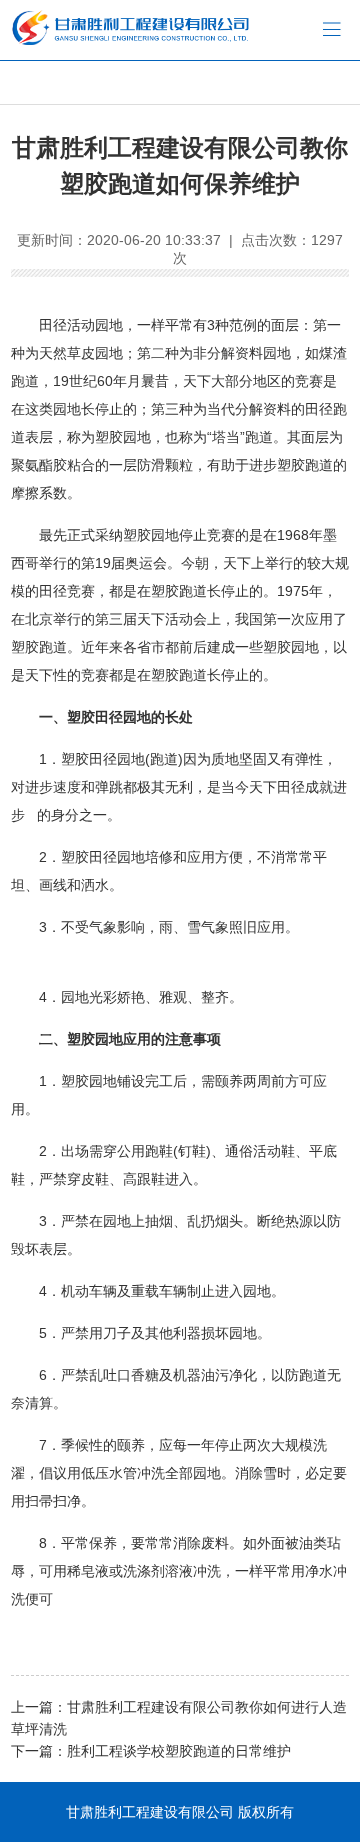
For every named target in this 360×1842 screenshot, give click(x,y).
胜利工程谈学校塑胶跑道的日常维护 (179, 1751)
